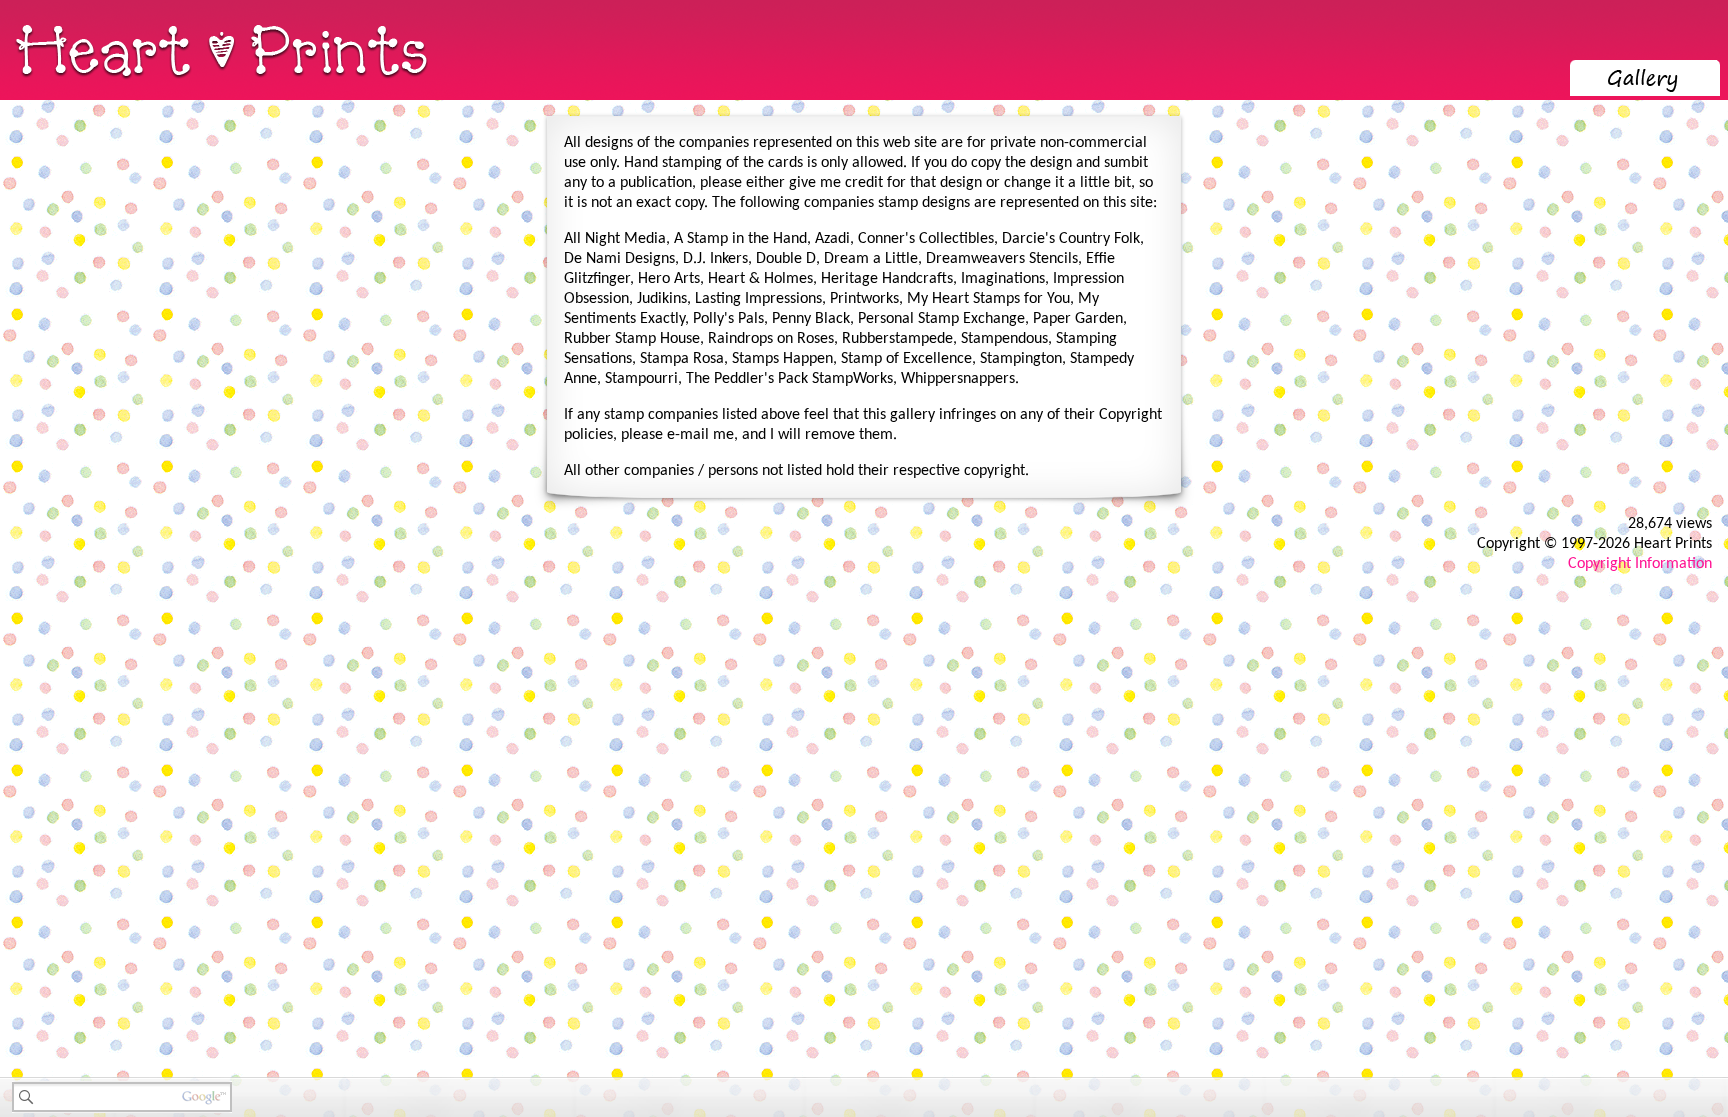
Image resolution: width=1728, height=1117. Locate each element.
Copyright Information (1640, 564)
